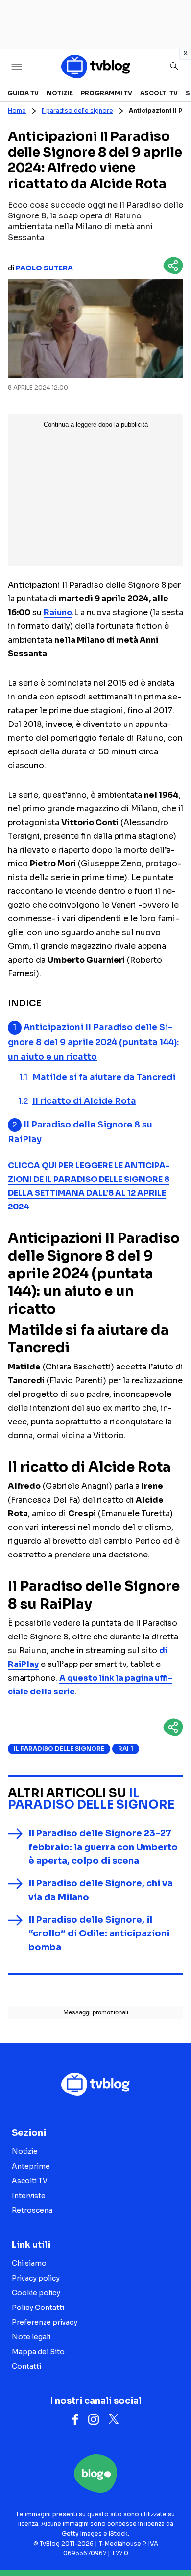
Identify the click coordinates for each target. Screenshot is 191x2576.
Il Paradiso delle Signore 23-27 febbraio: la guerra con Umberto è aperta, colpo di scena (103, 1847)
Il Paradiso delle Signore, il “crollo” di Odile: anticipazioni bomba (99, 1933)
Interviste (29, 2196)
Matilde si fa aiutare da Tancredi (104, 1078)
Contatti (26, 2366)
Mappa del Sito (38, 2352)
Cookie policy (36, 2293)
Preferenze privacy (45, 2322)
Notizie (60, 93)
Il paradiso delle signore (77, 111)
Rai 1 (126, 1749)
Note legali (31, 2337)
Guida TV (23, 93)
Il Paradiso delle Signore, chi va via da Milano (101, 1890)
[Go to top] (171, 2544)
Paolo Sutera (44, 268)
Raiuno (58, 612)
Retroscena (32, 2210)
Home (17, 111)
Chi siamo (29, 2263)
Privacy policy (36, 2278)
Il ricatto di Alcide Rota (84, 1101)
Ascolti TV (159, 93)
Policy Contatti (38, 2308)
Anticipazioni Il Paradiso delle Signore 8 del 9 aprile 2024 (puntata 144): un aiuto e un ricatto (93, 1042)
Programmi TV (107, 93)
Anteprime (31, 2166)
